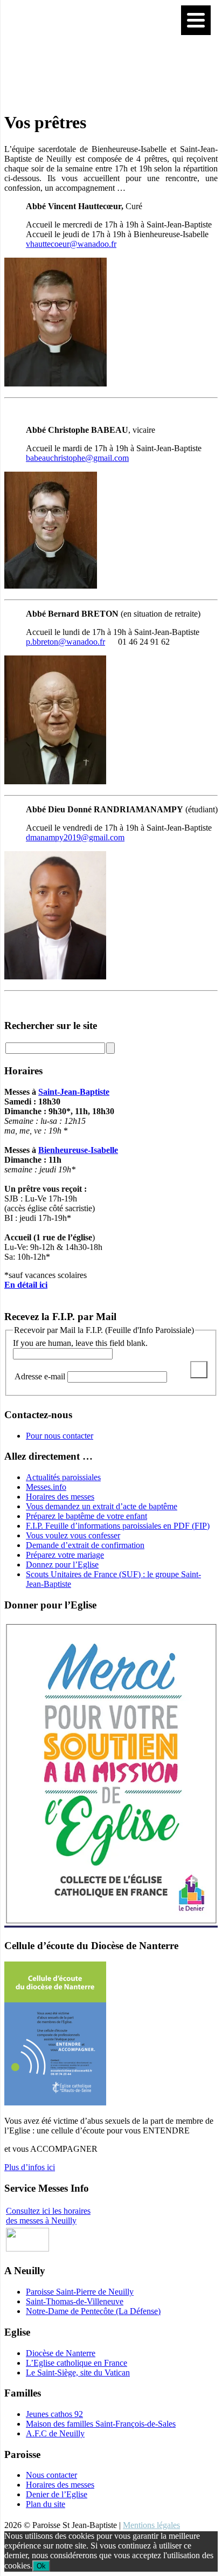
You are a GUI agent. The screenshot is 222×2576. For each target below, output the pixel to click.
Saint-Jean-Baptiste (74, 1092)
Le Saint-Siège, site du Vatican (78, 2373)
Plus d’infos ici (30, 2167)
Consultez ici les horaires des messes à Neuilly (48, 2216)
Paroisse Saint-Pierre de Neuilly (80, 2292)
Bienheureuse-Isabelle (78, 1150)
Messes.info (46, 1487)
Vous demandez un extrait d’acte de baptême (102, 1506)
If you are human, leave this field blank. (80, 1343)
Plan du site (46, 2504)
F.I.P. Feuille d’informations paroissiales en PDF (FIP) (118, 1526)
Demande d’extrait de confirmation (85, 1545)
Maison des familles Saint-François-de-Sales (101, 2424)
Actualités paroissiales (63, 1477)
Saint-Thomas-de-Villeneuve (75, 2301)
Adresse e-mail (41, 1376)
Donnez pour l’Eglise (62, 1565)
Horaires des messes (60, 1497)
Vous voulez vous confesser (73, 1535)
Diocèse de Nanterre (61, 2353)
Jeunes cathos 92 (54, 2414)
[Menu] (196, 20)
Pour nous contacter (60, 1436)
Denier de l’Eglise (57, 2494)
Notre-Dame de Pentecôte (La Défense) (93, 2311)
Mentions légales (151, 2525)
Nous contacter (51, 2475)
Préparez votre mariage (65, 1555)
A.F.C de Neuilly (55, 2433)
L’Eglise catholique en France (77, 2363)
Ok (41, 2566)
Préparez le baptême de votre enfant (86, 1516)
